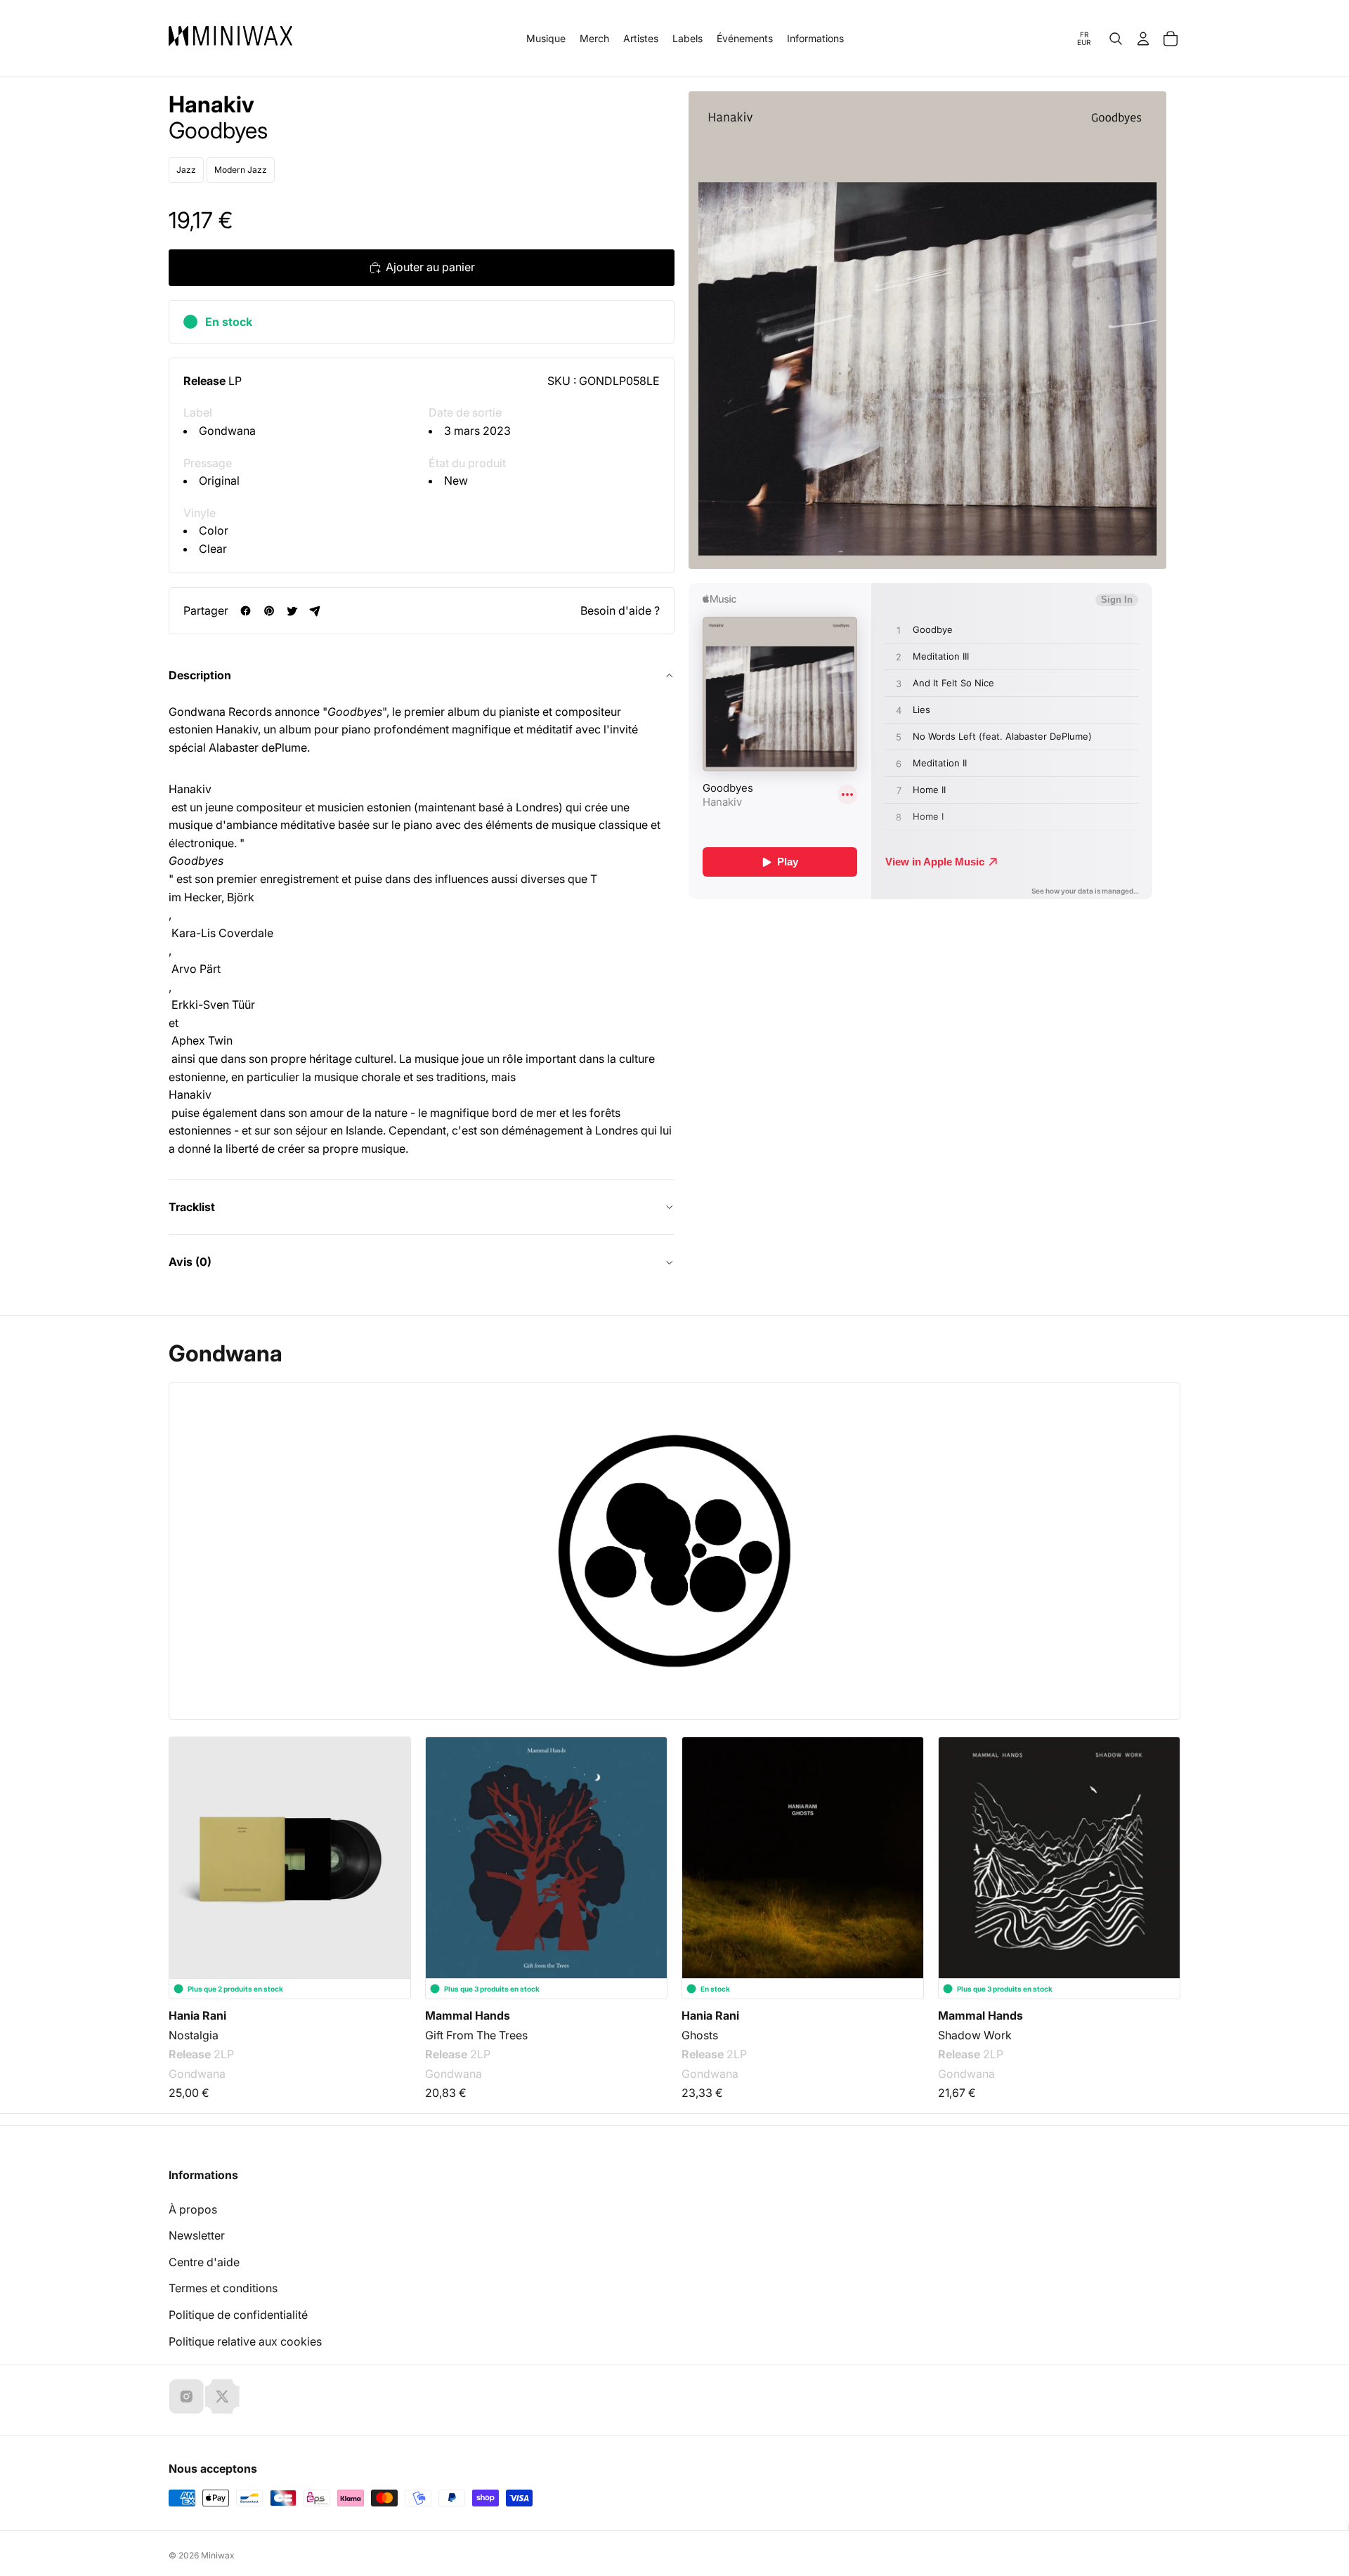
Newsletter (197, 2235)
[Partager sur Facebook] (246, 611)
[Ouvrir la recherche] (1116, 39)
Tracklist (192, 1207)
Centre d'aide (204, 2262)
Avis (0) (190, 1262)
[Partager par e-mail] (315, 611)
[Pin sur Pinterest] (269, 611)
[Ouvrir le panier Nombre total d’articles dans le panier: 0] (1171, 39)
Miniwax (218, 2555)
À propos (193, 2209)
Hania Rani (197, 2015)
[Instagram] (186, 2396)
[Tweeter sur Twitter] (292, 611)
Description (200, 675)
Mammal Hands (468, 2015)
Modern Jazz (241, 170)
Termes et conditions (223, 2288)
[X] (222, 2396)
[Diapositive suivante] (1161, 1841)
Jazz (186, 170)
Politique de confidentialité (238, 2315)
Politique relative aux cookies (245, 2341)
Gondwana (227, 431)
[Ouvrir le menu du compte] (1143, 39)
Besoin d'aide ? (620, 610)
